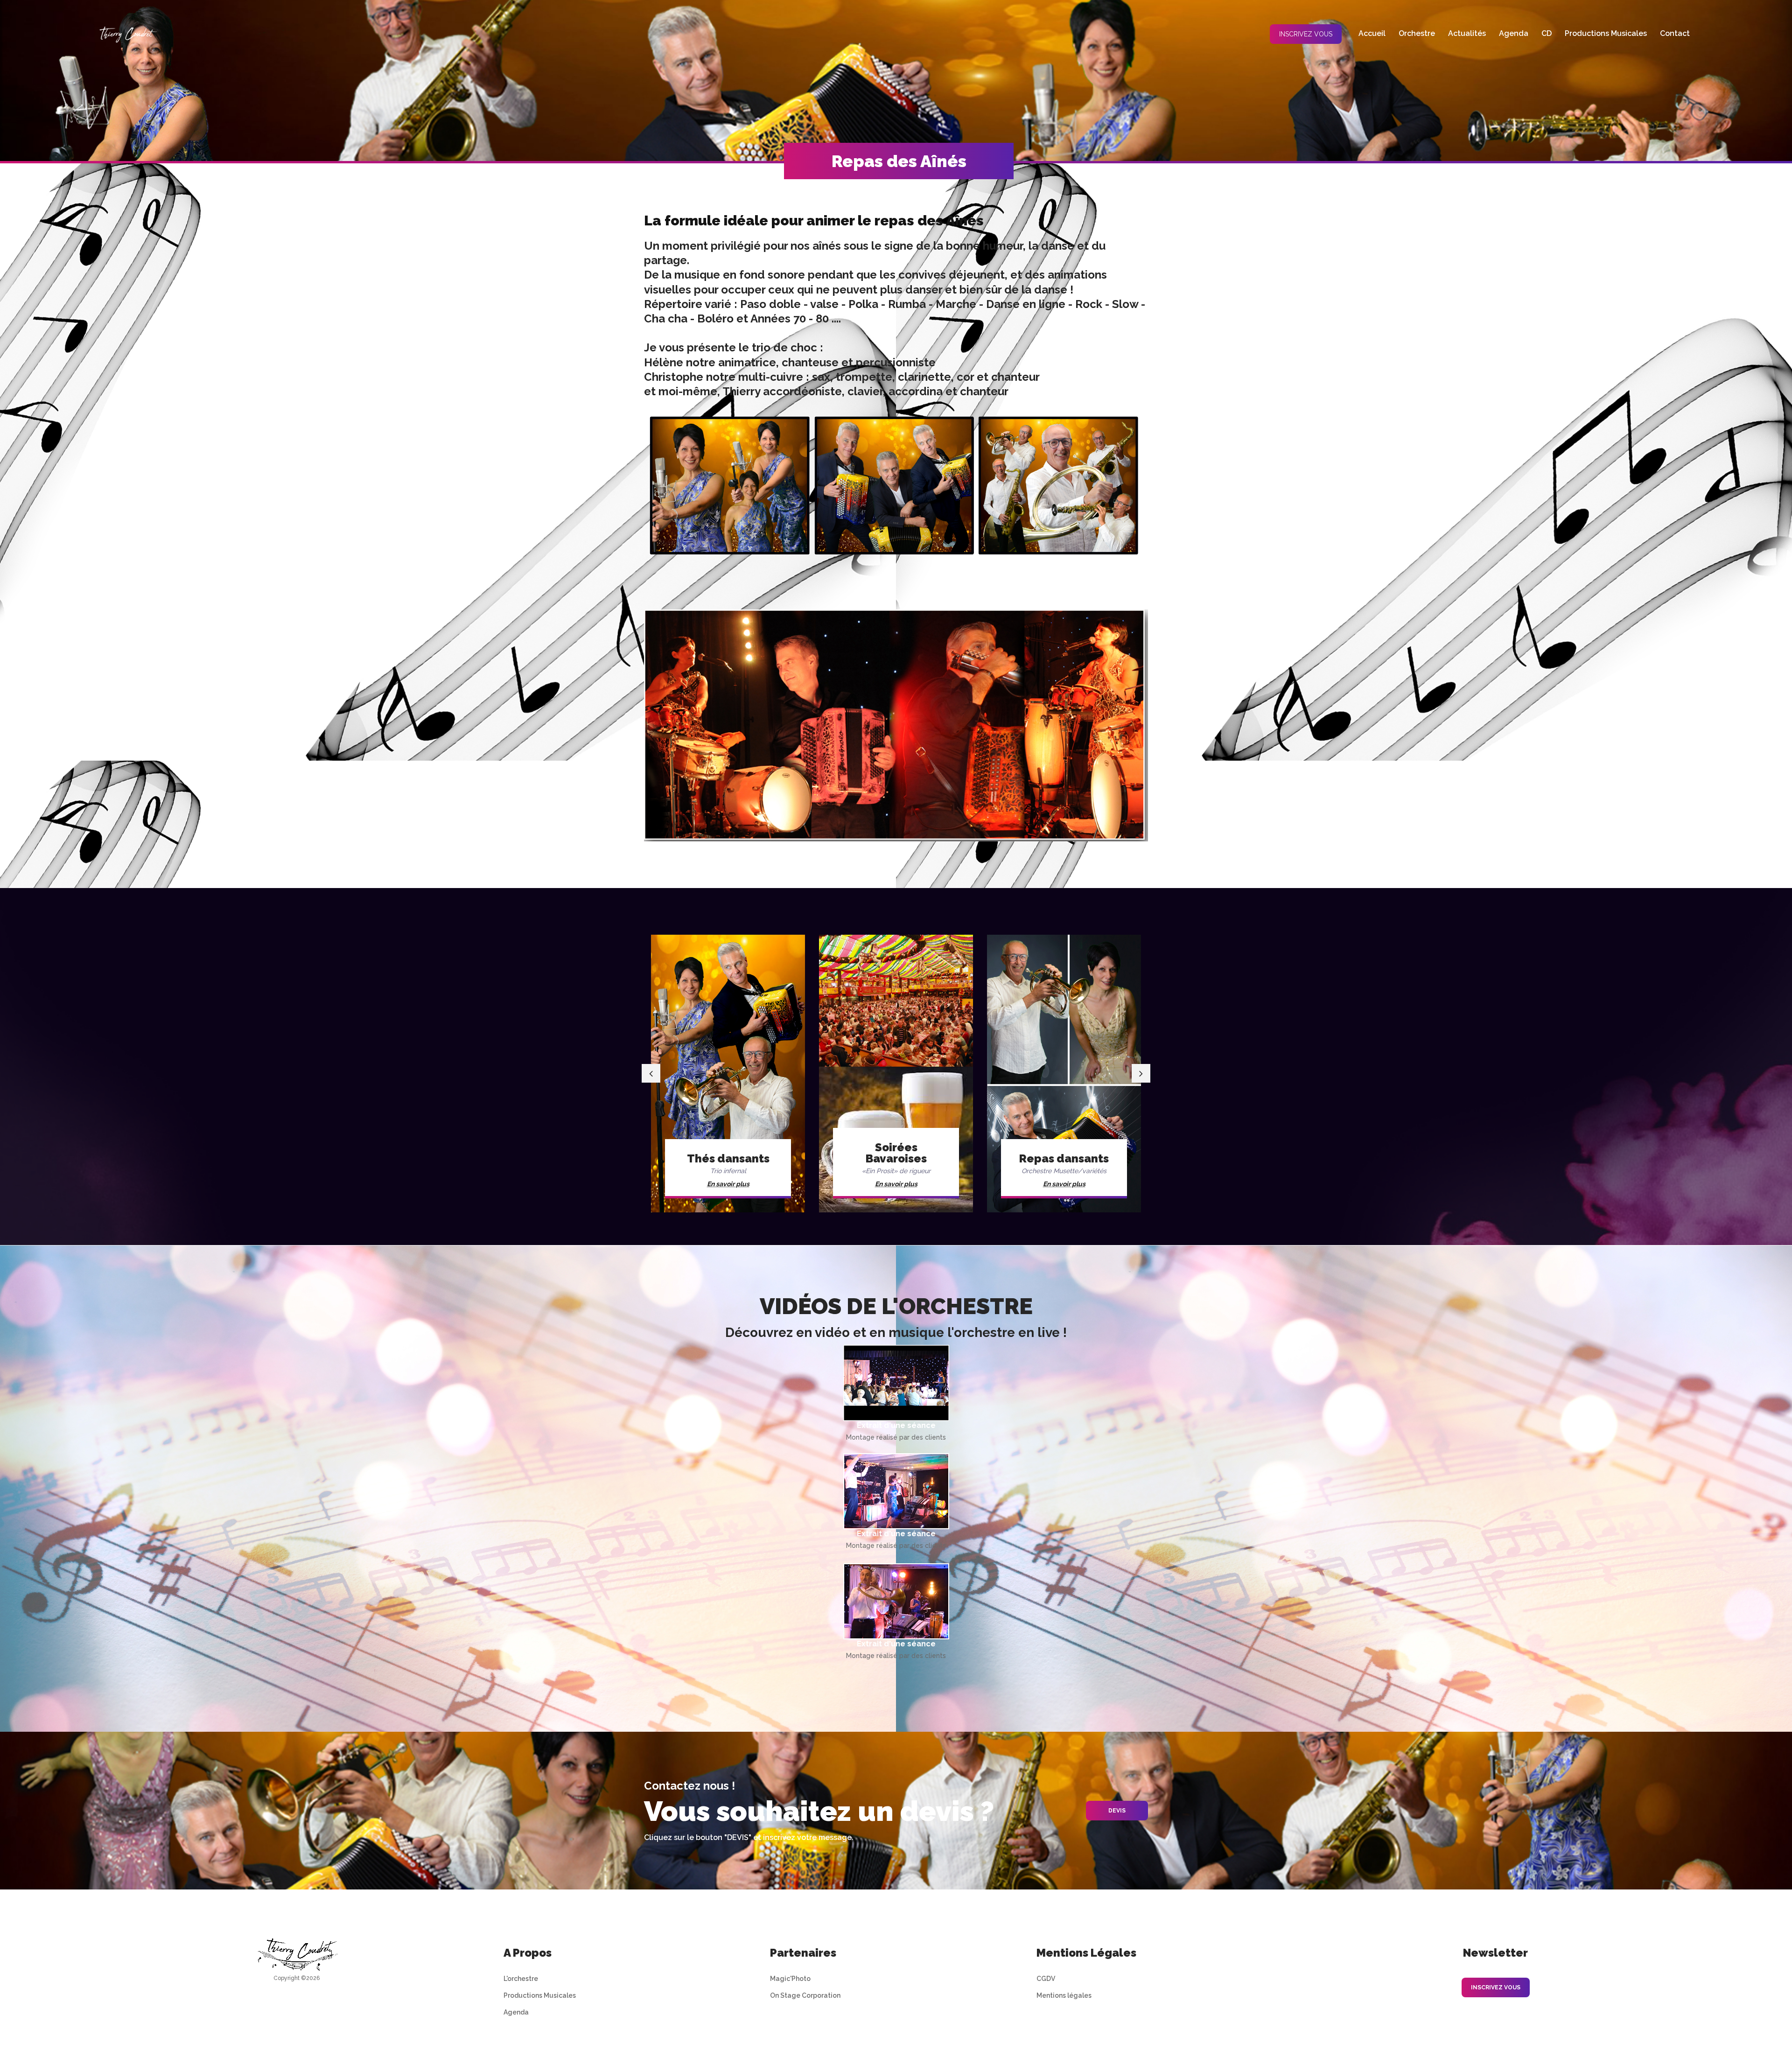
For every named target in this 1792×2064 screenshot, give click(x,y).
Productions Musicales (540, 1995)
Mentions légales (1064, 1995)
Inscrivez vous (1306, 34)
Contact (1675, 33)
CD (1547, 33)
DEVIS (1117, 1811)
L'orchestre (521, 1979)
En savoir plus (731, 1184)
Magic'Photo (790, 1979)
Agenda (1514, 33)
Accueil (1372, 33)
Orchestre (1417, 33)
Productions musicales (1606, 33)
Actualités (1467, 33)
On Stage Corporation (805, 1995)
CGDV (1046, 1979)
